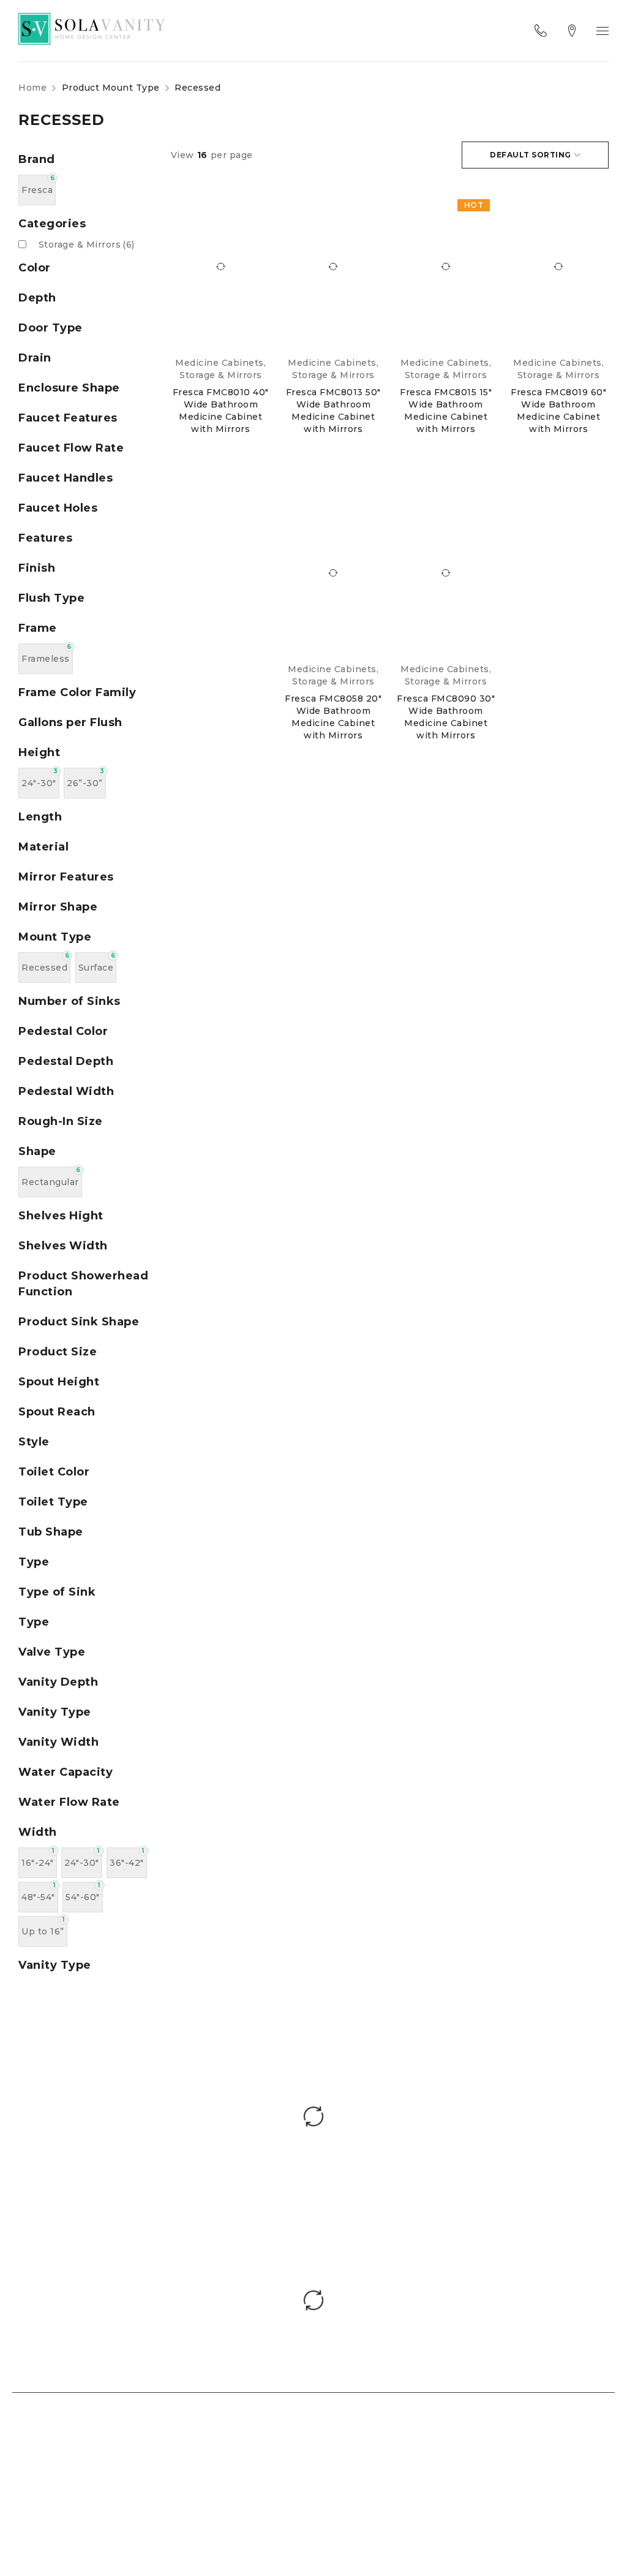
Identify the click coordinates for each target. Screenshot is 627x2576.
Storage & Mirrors (87, 244)
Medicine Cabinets (220, 363)
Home (32, 88)
